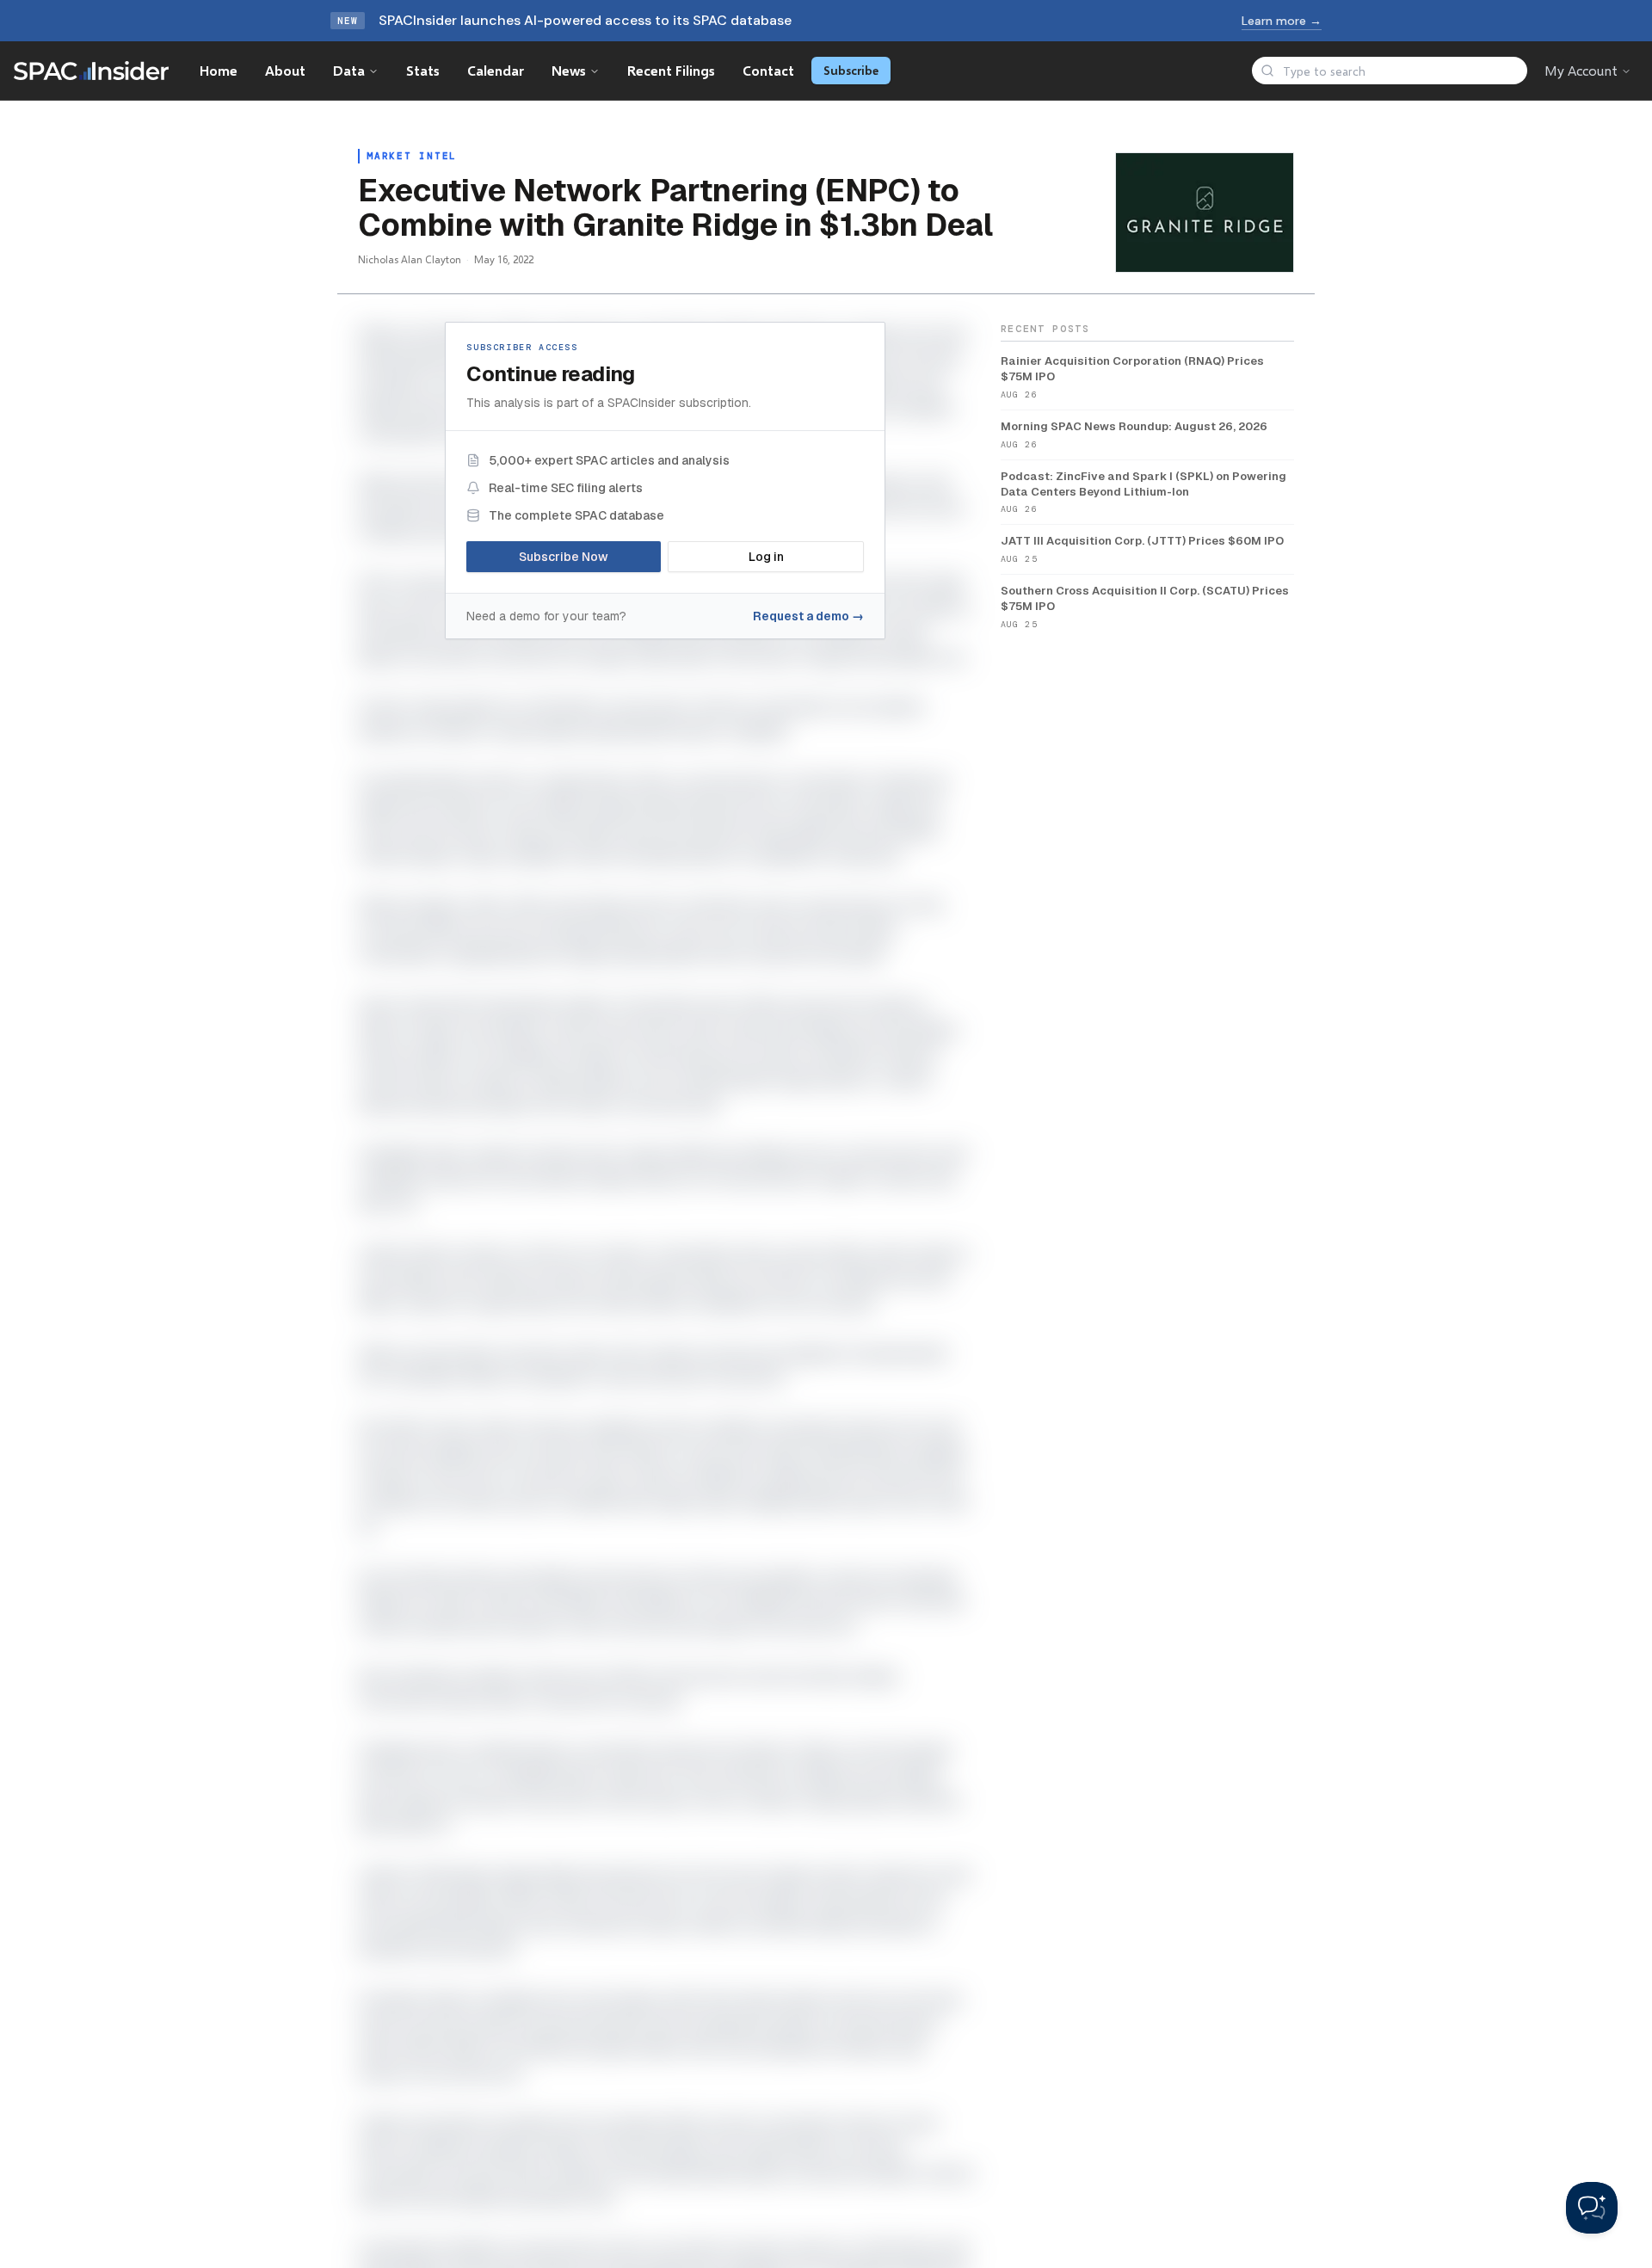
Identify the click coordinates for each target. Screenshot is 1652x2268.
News (569, 70)
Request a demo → (808, 616)
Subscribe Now (564, 557)
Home (219, 70)
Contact (768, 70)
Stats (423, 70)
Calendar (496, 70)
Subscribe (851, 70)
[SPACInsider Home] (91, 71)
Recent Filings (671, 70)
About (285, 70)
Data (349, 70)
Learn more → (1282, 21)
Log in (766, 557)
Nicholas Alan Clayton (410, 259)
